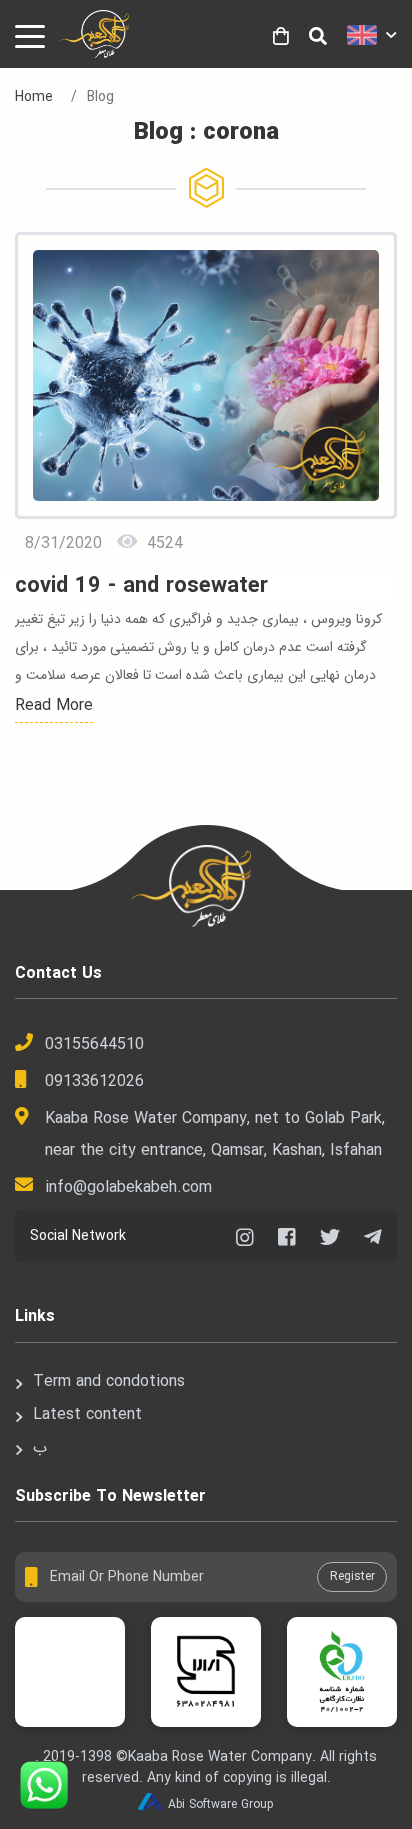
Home (34, 97)
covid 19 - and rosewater (141, 586)
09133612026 (94, 1081)
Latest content (87, 1414)
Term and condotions (109, 1381)
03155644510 (94, 1044)
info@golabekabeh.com (128, 1187)
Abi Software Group (221, 1804)
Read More (54, 705)
